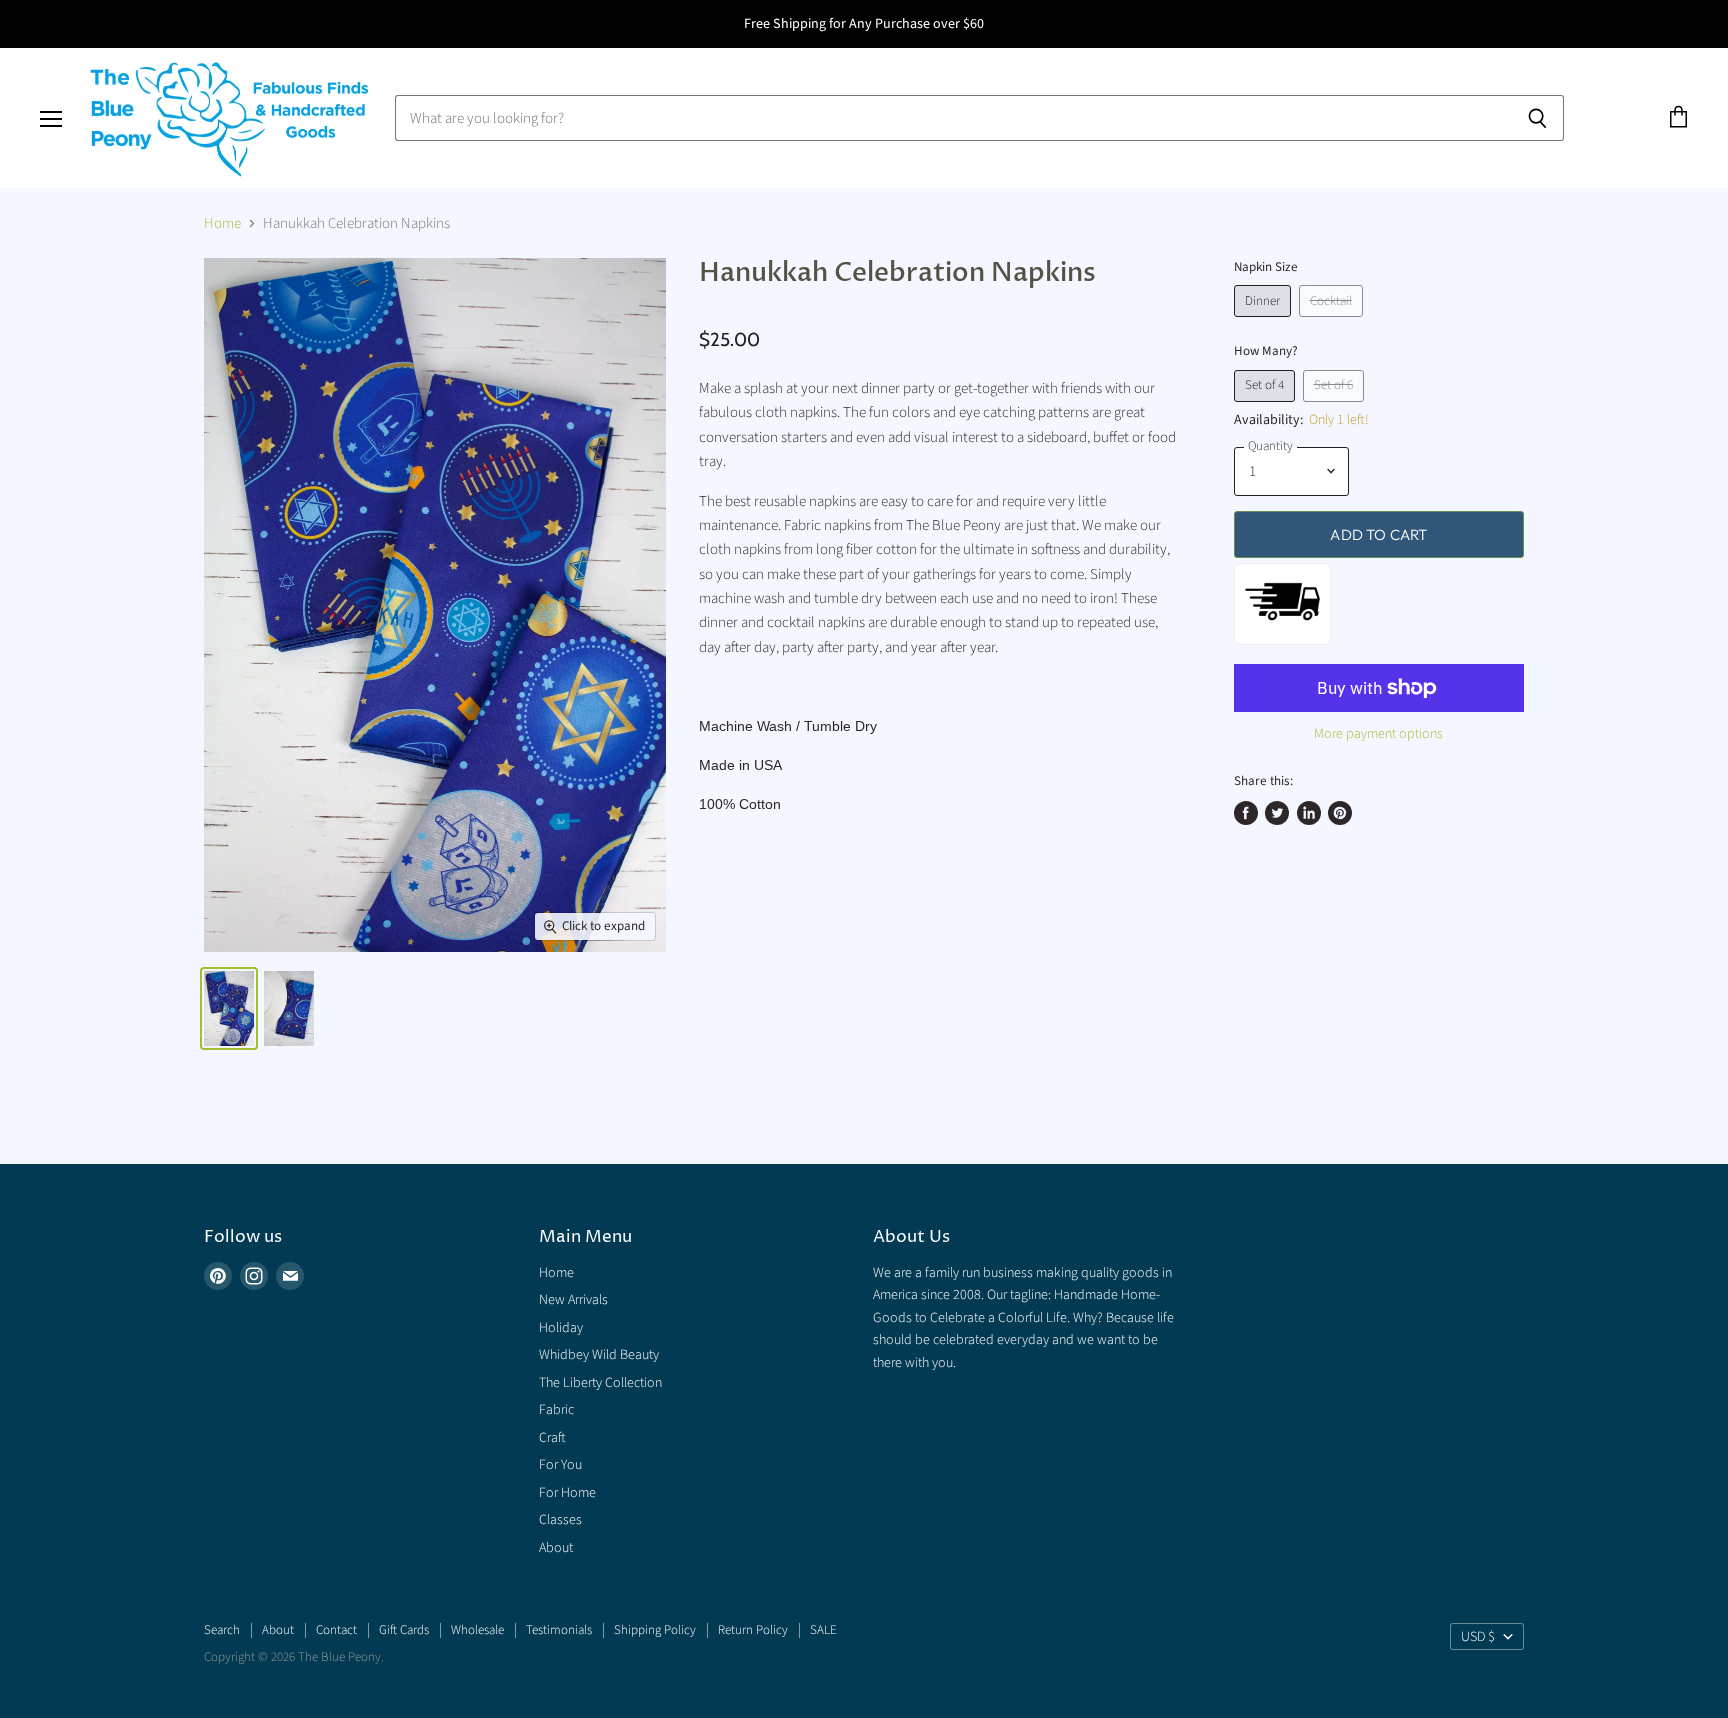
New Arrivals (573, 1300)
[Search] (1537, 118)
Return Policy (753, 1630)
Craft (552, 1438)
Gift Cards (404, 1630)
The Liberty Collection (600, 1383)
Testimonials (559, 1630)
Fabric (556, 1410)
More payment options (1378, 734)
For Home (567, 1493)
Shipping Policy (655, 1630)
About (556, 1548)
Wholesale (477, 1630)
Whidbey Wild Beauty (599, 1355)
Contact (336, 1630)
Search (222, 1630)
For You (560, 1465)
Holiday (561, 1328)
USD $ (1478, 1637)
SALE (823, 1630)
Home (222, 223)
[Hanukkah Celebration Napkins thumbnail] (229, 1008)
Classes (560, 1520)
